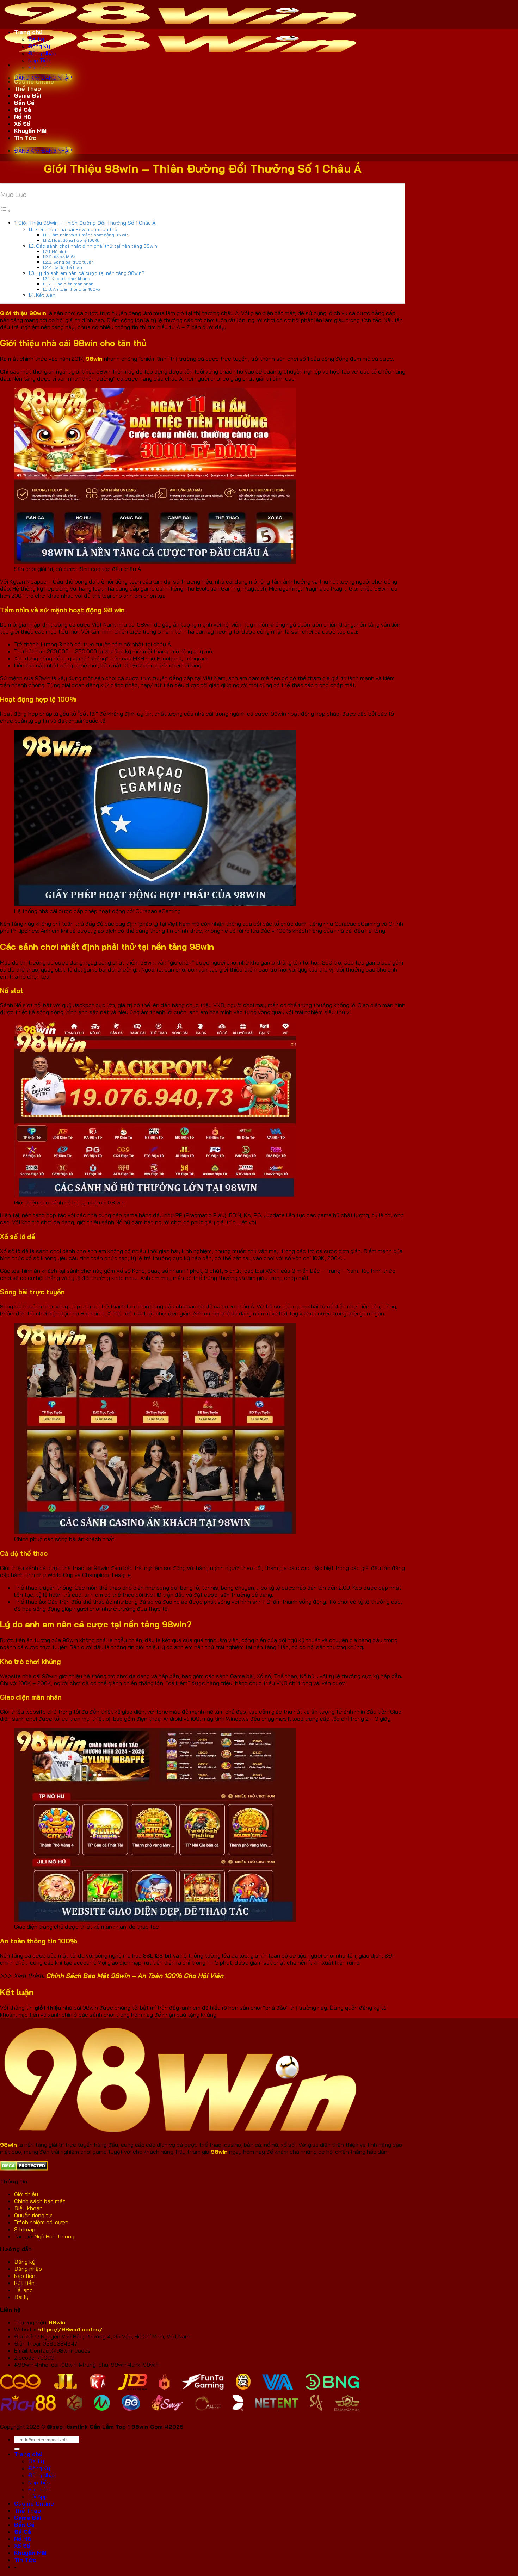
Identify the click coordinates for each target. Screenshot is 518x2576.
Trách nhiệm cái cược (41, 2222)
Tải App (38, 2496)
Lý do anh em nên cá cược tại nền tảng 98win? (90, 273)
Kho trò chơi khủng (71, 279)
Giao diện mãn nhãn (73, 284)
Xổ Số (22, 124)
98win (57, 2322)
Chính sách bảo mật (40, 2201)
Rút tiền (24, 2283)
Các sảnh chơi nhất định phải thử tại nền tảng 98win (97, 246)
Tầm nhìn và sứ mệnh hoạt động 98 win (89, 235)
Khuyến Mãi (30, 131)
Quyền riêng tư (34, 2215)
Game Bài (28, 95)
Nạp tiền (25, 2276)
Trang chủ (28, 32)
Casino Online (34, 81)
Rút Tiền (39, 67)
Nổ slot (59, 251)
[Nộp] (17, 2449)
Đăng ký (25, 2262)
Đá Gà (23, 110)
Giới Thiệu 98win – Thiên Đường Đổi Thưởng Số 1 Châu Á (87, 223)
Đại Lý (36, 39)
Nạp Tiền (39, 60)
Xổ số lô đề (65, 257)
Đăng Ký (39, 46)
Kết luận (46, 295)
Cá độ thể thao (68, 267)
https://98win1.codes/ (70, 2329)
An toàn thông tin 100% (76, 289)
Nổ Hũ (23, 117)
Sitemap (25, 2229)
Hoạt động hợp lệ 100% (76, 240)
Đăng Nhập (42, 53)
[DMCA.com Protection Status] (24, 2169)
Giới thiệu (26, 2194)
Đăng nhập (28, 2269)
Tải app (23, 2290)
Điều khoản (28, 2208)
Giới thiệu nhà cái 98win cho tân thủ (76, 229)
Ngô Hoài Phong (54, 2236)
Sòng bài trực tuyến (73, 262)
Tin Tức (25, 138)
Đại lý (21, 2297)
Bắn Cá (24, 103)
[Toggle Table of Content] (6, 210)
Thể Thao (27, 88)
